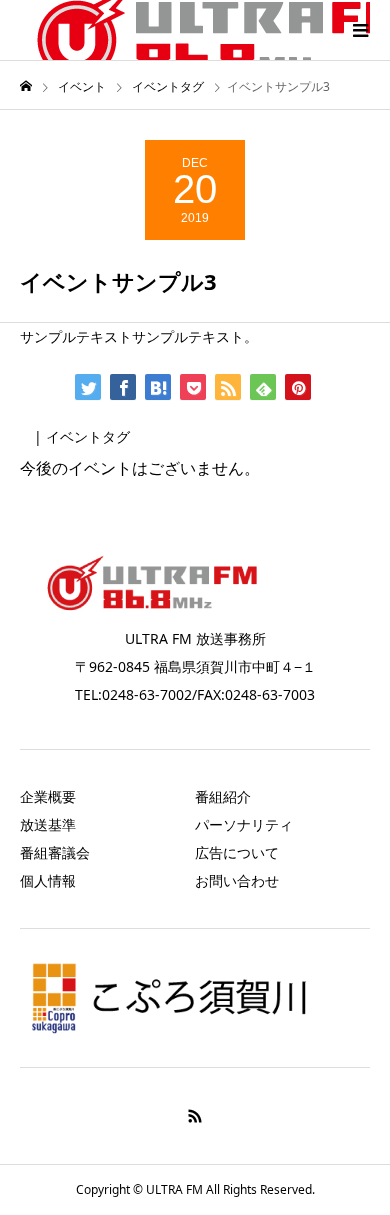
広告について (237, 852)
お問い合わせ (237, 880)
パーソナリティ (244, 824)
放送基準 (48, 824)
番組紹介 (223, 796)
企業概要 (48, 796)
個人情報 (48, 880)
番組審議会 (55, 852)
